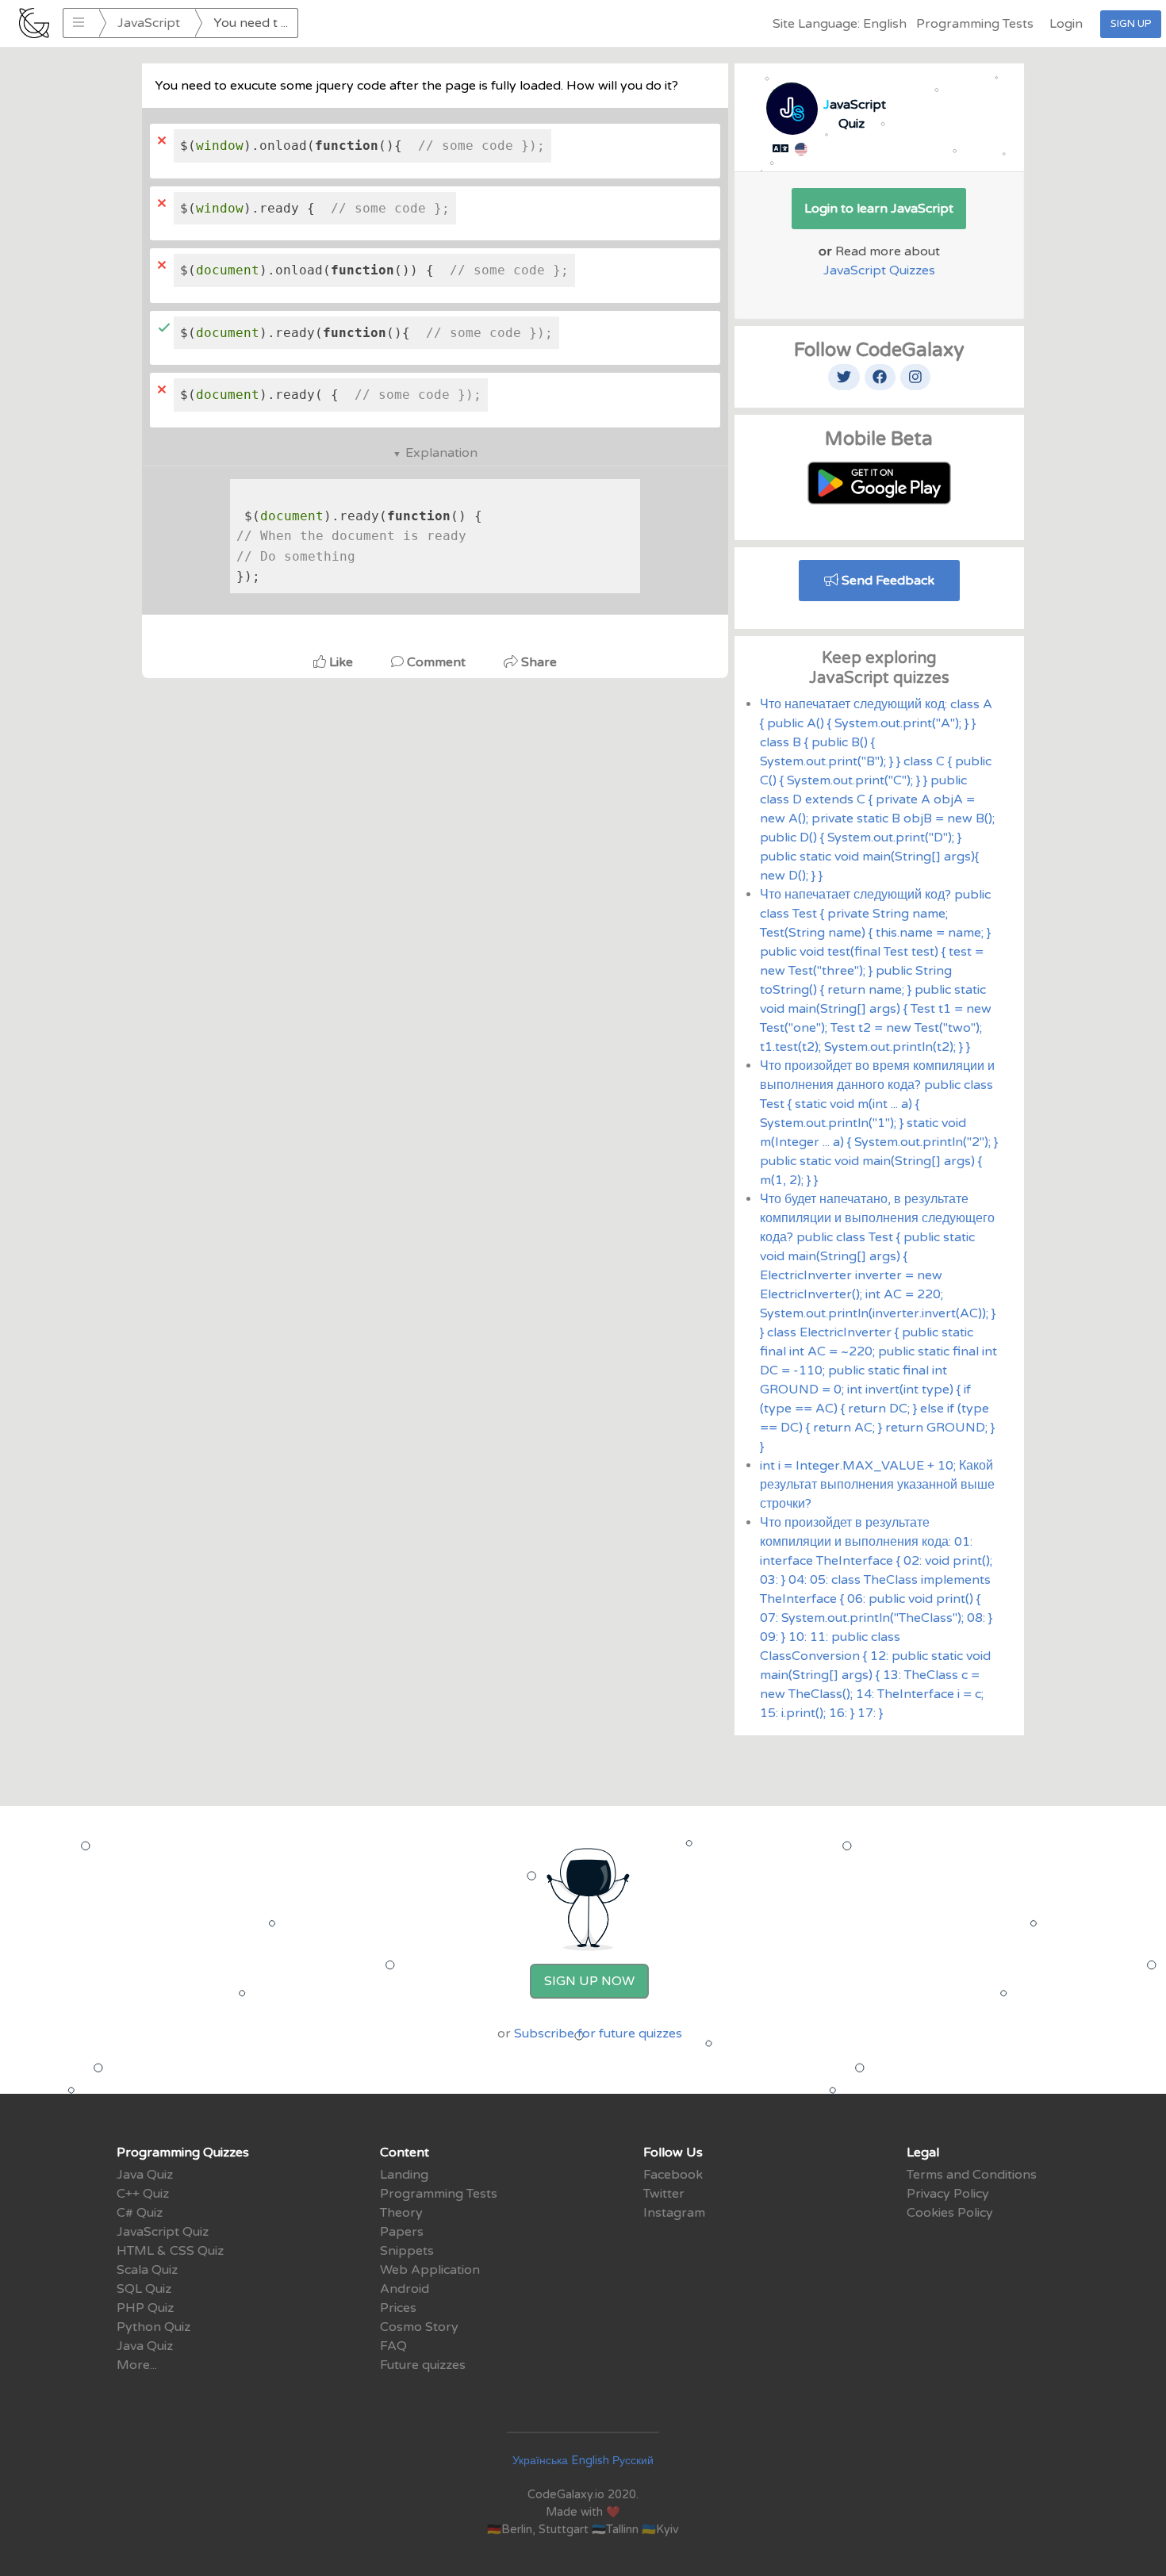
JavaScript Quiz (163, 2232)
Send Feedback (886, 581)
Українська (540, 2461)
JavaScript (149, 23)
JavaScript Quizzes (879, 270)
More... (137, 2365)
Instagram (674, 2213)
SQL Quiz (144, 2289)
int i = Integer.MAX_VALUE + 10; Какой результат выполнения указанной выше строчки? (877, 1485)
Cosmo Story (419, 2327)
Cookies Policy (950, 2213)
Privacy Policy (948, 2194)
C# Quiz (140, 2213)
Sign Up (1131, 24)
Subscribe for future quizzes (598, 2034)
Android (405, 2289)
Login (1066, 24)
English (590, 2461)
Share (537, 662)
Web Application (430, 2270)
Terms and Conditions (972, 2175)
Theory (401, 2213)
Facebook (673, 2175)
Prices (398, 2308)
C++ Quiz (143, 2194)
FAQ (393, 2346)
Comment (436, 662)
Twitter (664, 2194)
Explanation (441, 453)
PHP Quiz (145, 2308)
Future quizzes (423, 2365)
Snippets (407, 2251)
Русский (633, 2461)
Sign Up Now (589, 1981)
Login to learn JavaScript (879, 209)
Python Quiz (153, 2327)
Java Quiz (145, 2175)
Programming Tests (975, 24)
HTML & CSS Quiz (170, 2251)
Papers (402, 2232)
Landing (404, 2175)
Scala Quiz (147, 2270)
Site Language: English (840, 24)
